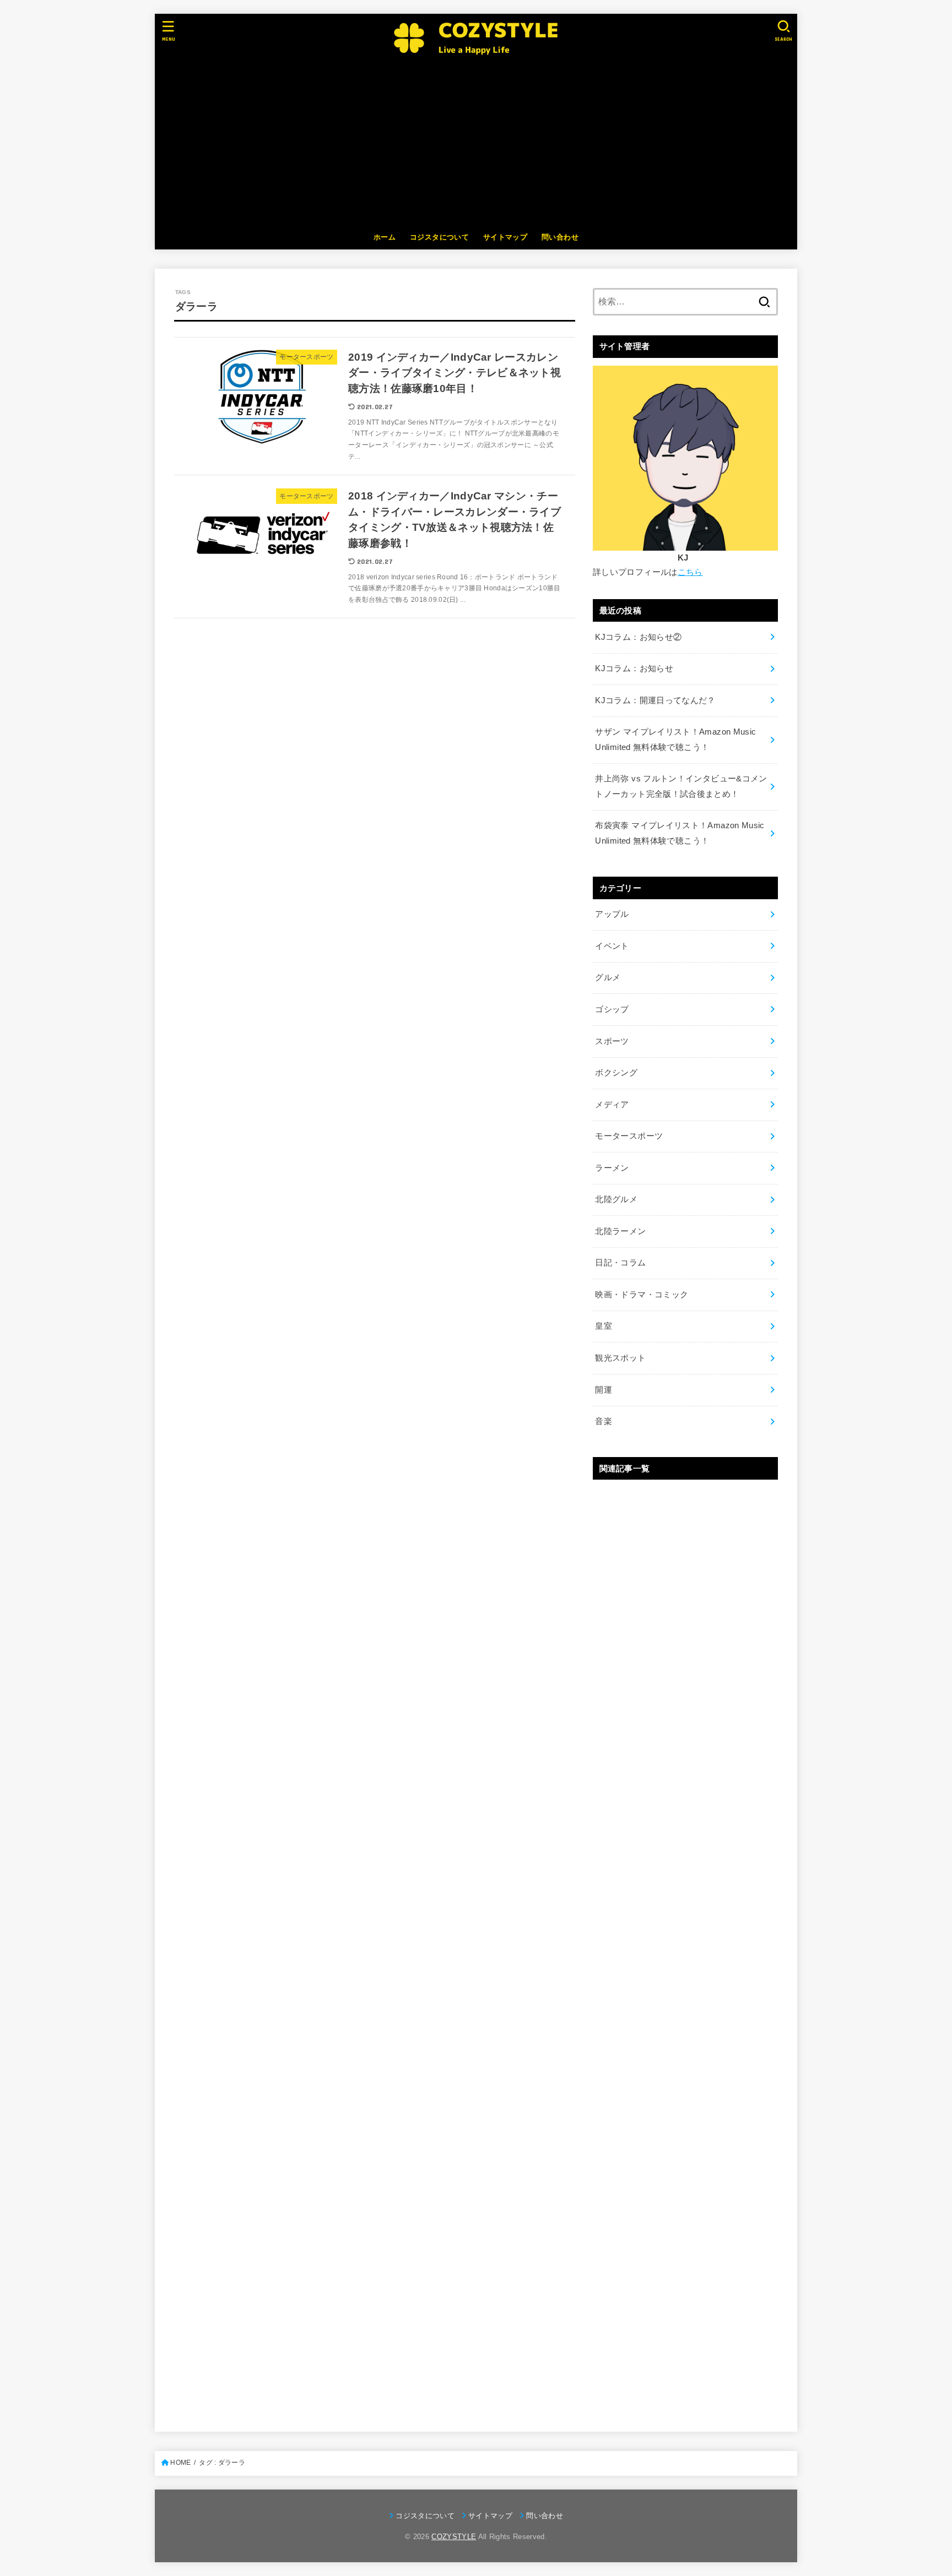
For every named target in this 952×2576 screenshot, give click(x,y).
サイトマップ (505, 237)
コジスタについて (439, 237)
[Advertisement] (476, 143)
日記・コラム (620, 1263)
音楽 (604, 1421)
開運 (604, 1390)
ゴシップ (612, 1009)
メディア (612, 1105)
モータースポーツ (629, 1136)
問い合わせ (560, 237)
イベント (612, 946)
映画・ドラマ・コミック (642, 1295)
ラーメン (612, 1168)
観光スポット (620, 1358)
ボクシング (616, 1073)
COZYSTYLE (454, 2537)
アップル (612, 914)
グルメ (608, 977)
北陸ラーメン (620, 1231)
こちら (690, 572)
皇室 (604, 1326)
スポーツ (612, 1041)
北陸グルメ (616, 1199)
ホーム (385, 237)
